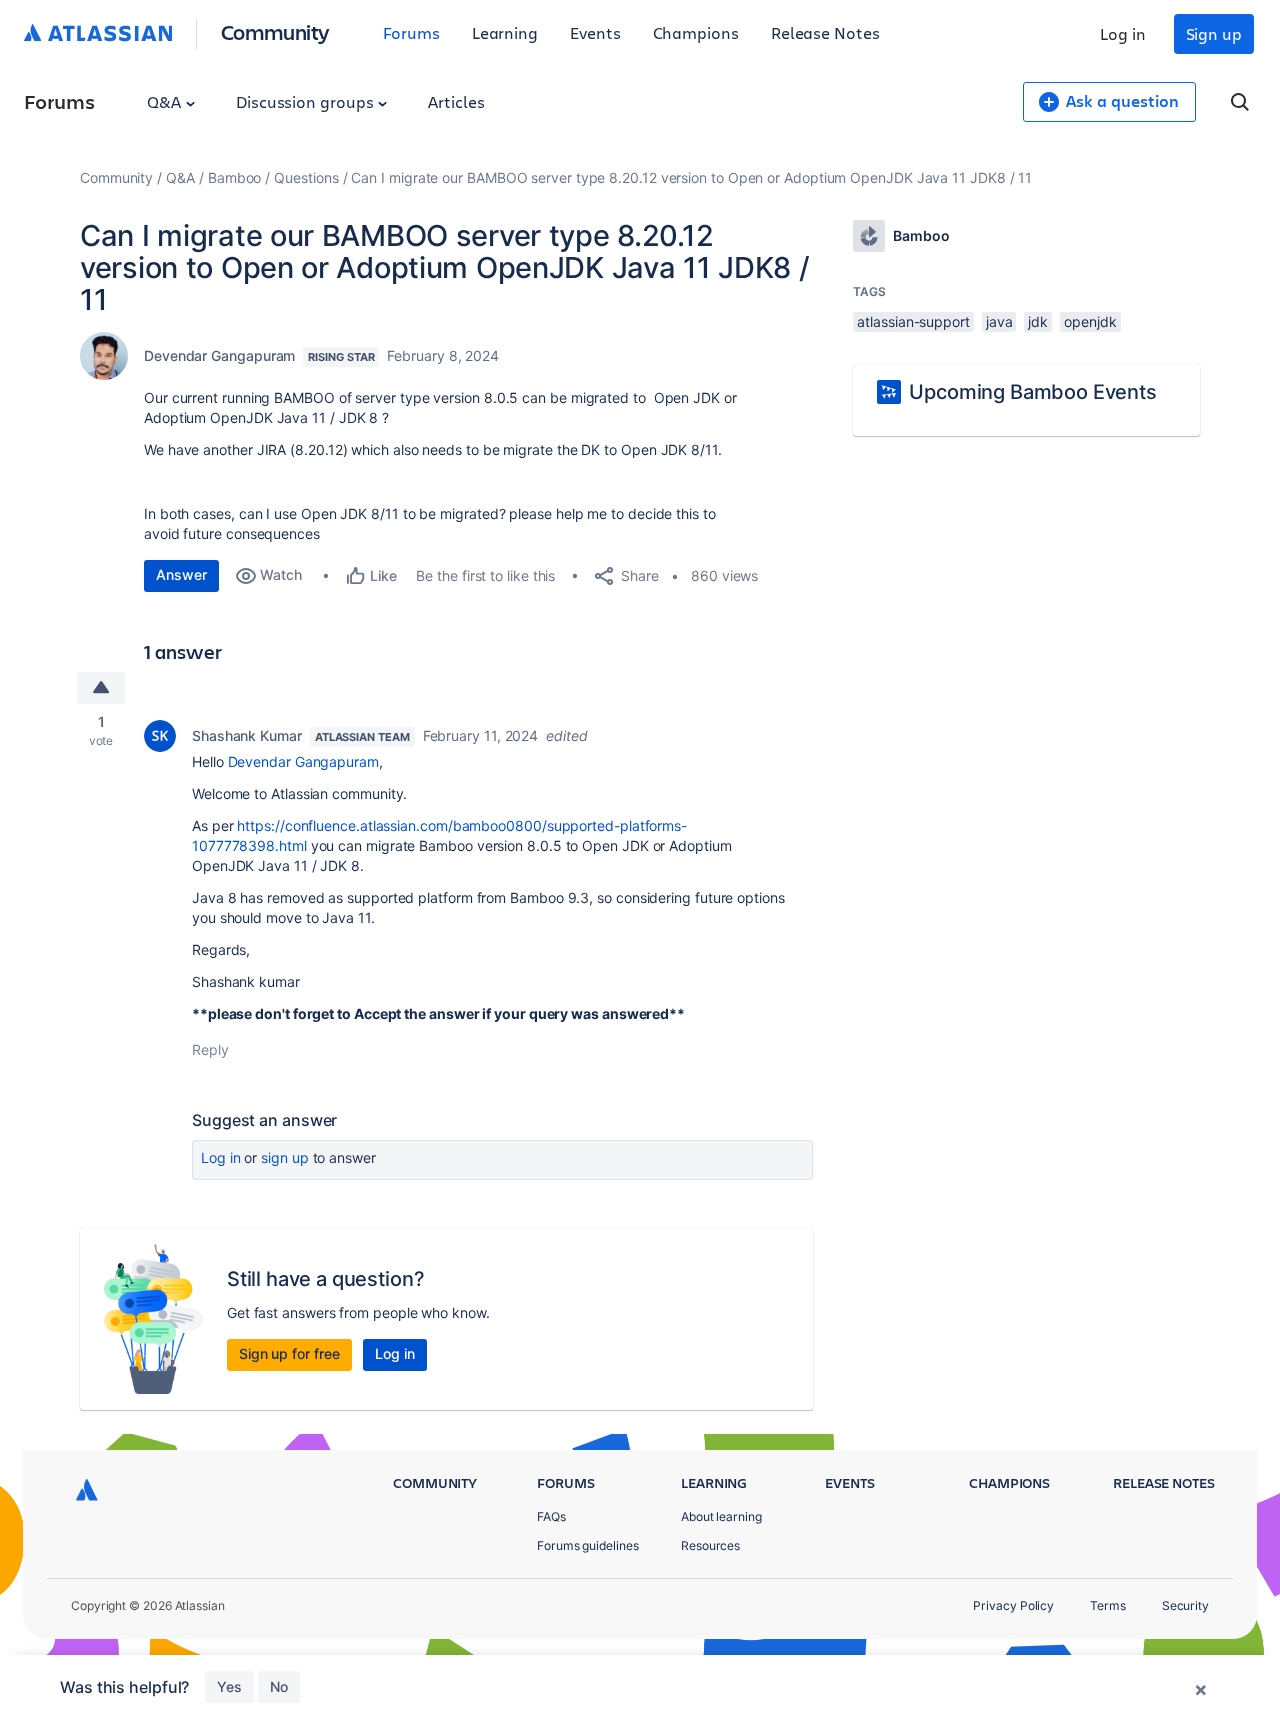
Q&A (166, 101)
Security (1185, 1605)
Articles (456, 101)
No (279, 1686)
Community (275, 31)
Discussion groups (307, 101)
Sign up (1214, 33)
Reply (210, 1049)
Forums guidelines (588, 1545)
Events (595, 32)
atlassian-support (913, 321)
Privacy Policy (1013, 1605)
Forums (411, 32)
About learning (721, 1516)
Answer (181, 574)
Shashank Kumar (247, 735)
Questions (306, 177)
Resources (710, 1545)
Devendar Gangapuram (219, 355)
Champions (696, 32)
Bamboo (235, 177)
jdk (1038, 321)
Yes (229, 1686)
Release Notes (825, 32)
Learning (505, 32)
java (999, 321)
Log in (1123, 33)
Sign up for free (289, 1353)
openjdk (1090, 321)
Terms (1108, 1605)
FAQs (551, 1516)
